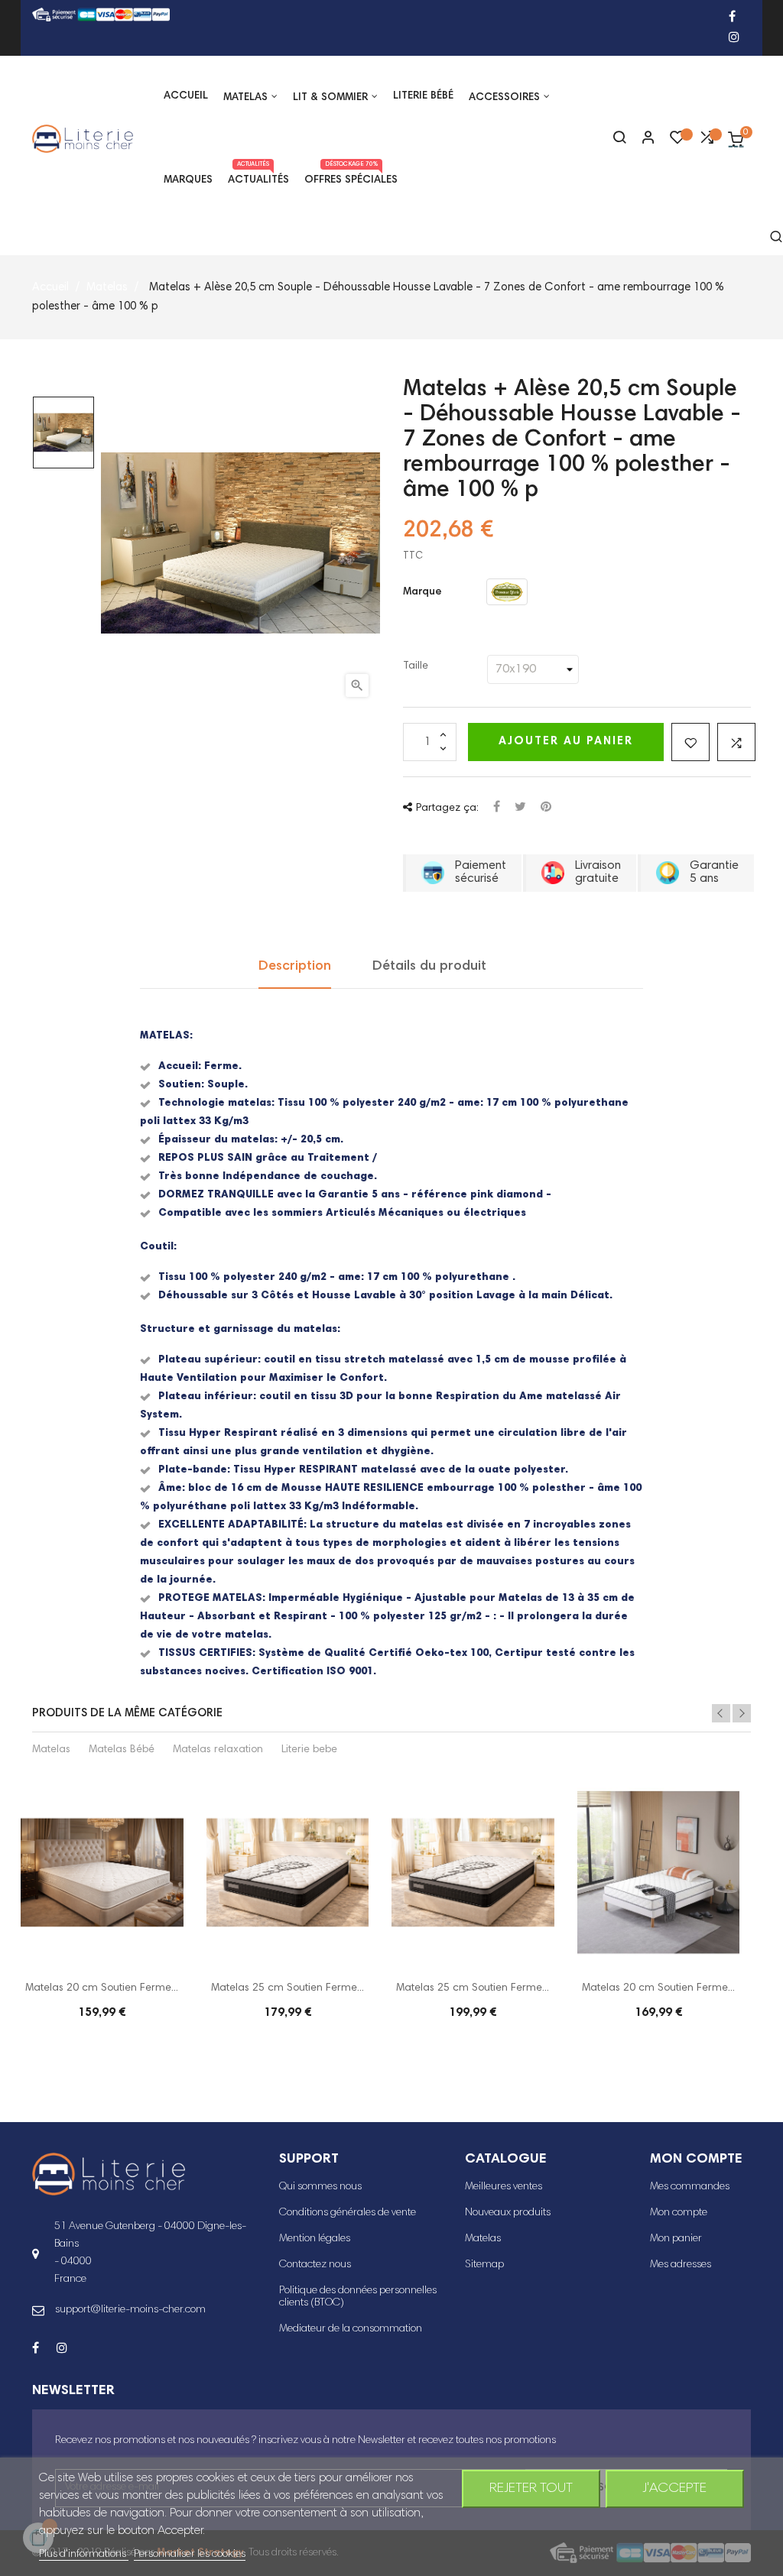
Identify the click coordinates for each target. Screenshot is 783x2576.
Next (742, 1713)
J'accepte (674, 2489)
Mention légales (315, 2239)
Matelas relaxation (218, 1750)
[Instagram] (734, 39)
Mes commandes (690, 2187)
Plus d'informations (84, 2555)
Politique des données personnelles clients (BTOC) (358, 2297)
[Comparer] (707, 141)
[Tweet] (520, 808)
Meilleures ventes (504, 2187)
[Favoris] (677, 141)
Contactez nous (315, 2265)
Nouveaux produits (508, 2213)
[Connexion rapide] (642, 139)
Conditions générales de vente (348, 2213)
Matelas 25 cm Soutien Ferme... (288, 1988)
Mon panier (676, 2239)
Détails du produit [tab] (429, 967)
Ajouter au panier (566, 742)
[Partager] (497, 808)
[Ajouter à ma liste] (690, 742)
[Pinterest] (546, 808)
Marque (422, 592)
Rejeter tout (531, 2489)
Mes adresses (681, 2265)
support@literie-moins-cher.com (130, 2310)
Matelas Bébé (122, 1750)
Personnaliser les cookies (190, 2555)
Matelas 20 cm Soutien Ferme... (102, 1988)
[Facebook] (732, 18)
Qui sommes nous (320, 2187)
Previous (721, 1713)
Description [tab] (295, 967)
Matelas (51, 1750)
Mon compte (679, 2213)
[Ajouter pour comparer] (736, 742)
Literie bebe (309, 1750)
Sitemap (484, 2265)
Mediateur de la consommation (351, 2329)
